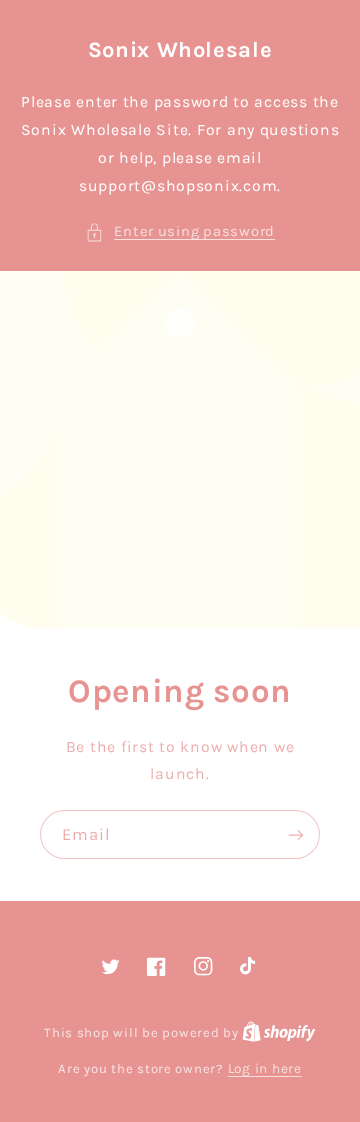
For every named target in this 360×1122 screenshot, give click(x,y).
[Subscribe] (296, 834)
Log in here (265, 1068)
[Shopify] (279, 1032)
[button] (180, 232)
